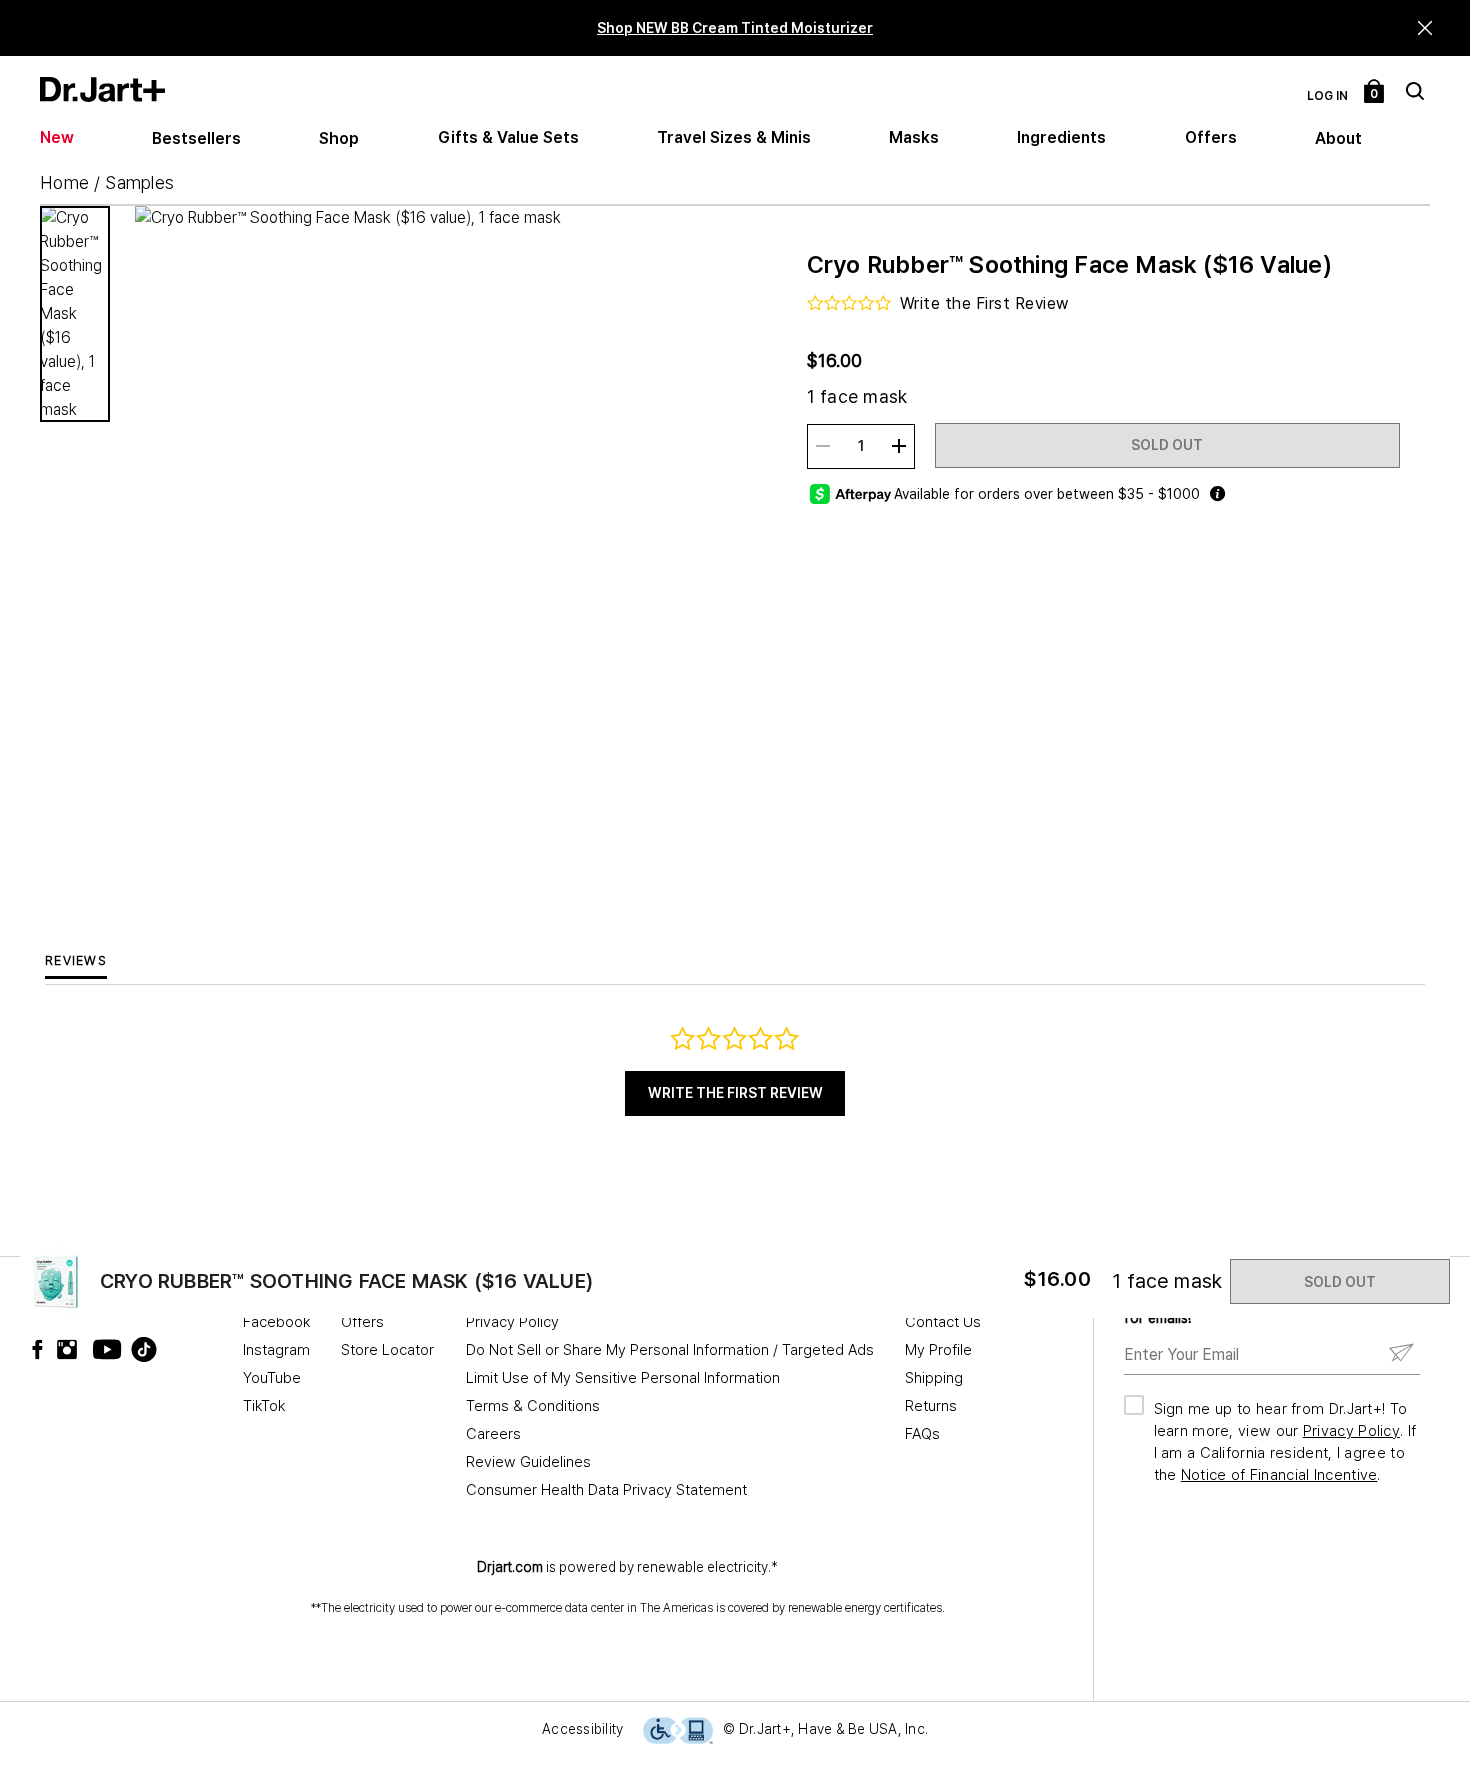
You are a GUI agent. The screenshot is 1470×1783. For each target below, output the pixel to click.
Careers (493, 1434)
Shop (339, 138)
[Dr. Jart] (102, 89)
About (1338, 138)
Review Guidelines (528, 1462)
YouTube (272, 1378)
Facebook (276, 1322)
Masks (914, 137)
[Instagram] (72, 1349)
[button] (1425, 28)
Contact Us (943, 1322)
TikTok (264, 1406)
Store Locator (387, 1350)
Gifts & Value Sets (508, 137)
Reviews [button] (76, 960)
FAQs (922, 1434)
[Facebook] (42, 1349)
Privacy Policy (512, 1322)
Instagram (276, 1350)
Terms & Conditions (533, 1406)
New (57, 137)
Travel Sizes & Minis (734, 137)
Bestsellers (196, 138)
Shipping (934, 1378)
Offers (1211, 137)
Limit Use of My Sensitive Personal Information (623, 1378)
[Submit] (1401, 1353)
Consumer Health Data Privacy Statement (606, 1490)
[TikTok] (132, 1349)
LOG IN (1327, 96)
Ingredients (1061, 137)
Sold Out (1167, 445)
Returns (931, 1406)
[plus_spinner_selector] (899, 446)
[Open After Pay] (1217, 494)
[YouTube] (102, 1349)
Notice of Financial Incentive (1279, 1475)
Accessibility (582, 1729)
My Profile (938, 1350)
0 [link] (1375, 94)
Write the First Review (735, 1093)
